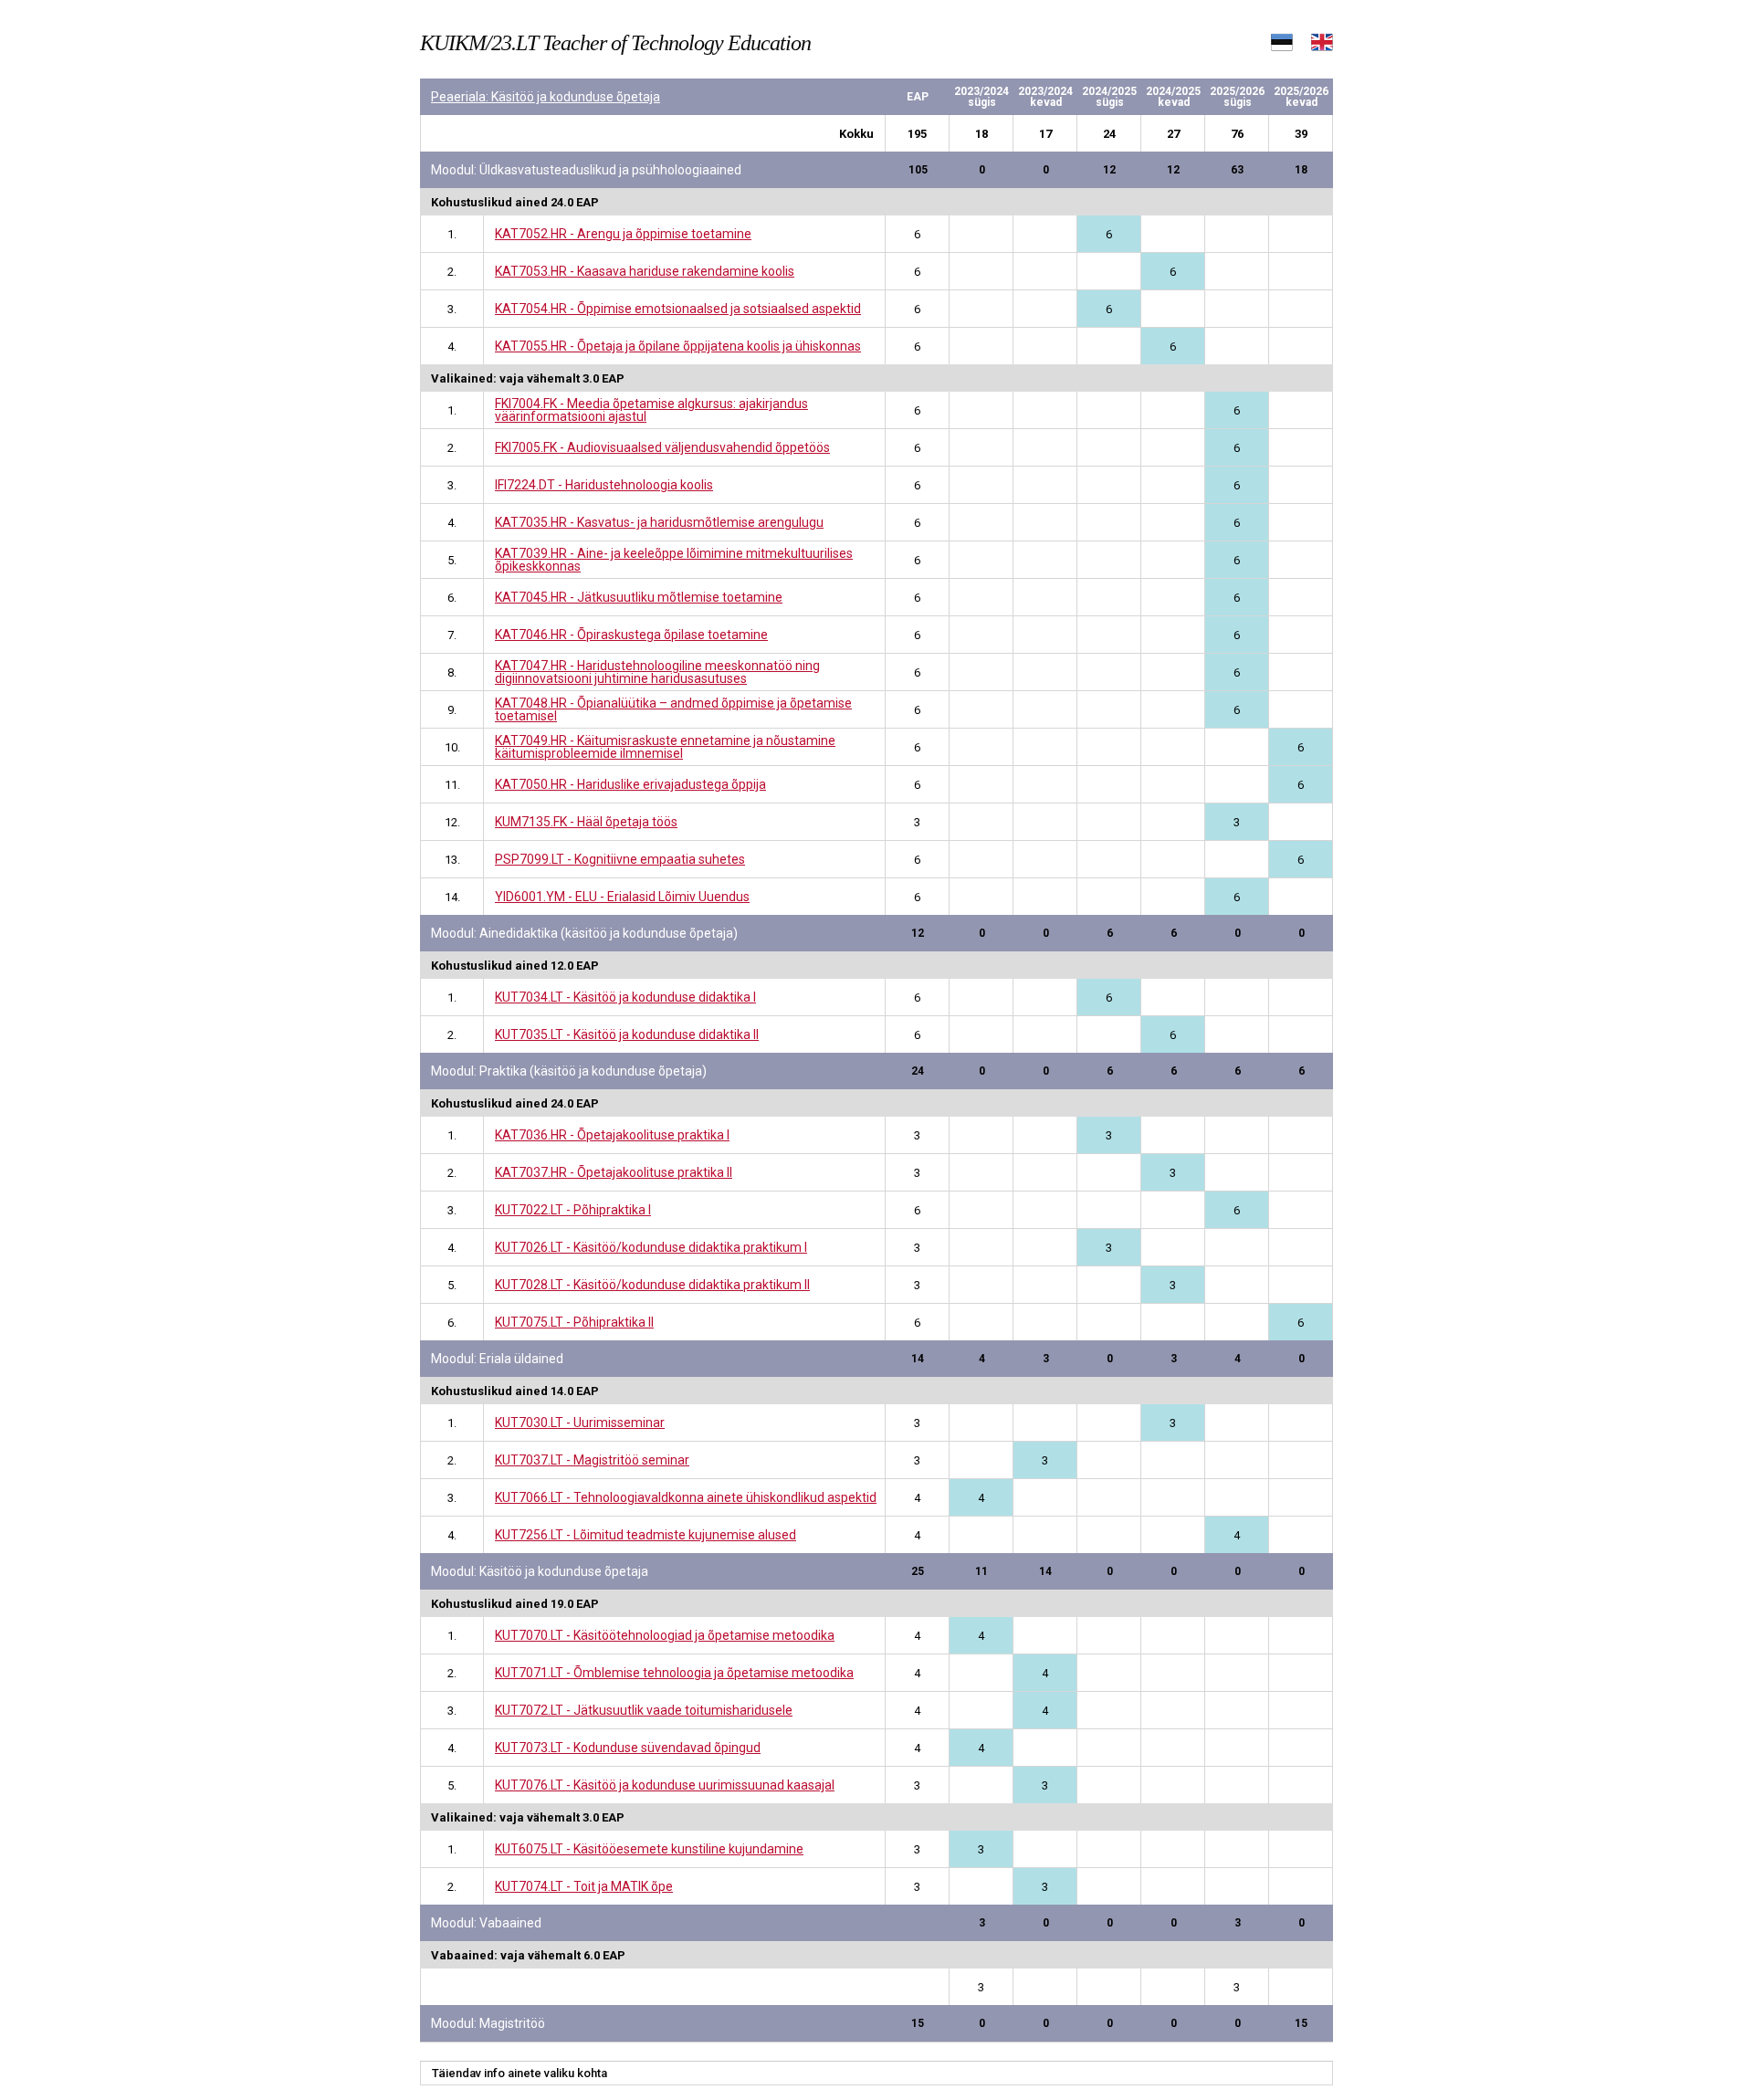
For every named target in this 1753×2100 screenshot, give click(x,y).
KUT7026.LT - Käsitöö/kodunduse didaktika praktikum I (651, 1247)
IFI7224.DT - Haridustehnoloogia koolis (604, 485)
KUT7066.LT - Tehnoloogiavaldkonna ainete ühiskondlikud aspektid (686, 1497)
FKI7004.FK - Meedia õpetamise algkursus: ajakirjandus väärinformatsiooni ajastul (651, 410)
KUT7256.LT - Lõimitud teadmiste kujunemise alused (646, 1535)
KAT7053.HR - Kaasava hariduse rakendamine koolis (645, 271)
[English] (1322, 46)
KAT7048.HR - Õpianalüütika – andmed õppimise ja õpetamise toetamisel (673, 709)
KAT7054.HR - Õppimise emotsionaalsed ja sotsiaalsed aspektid (678, 309)
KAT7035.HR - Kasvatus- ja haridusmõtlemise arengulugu (659, 522)
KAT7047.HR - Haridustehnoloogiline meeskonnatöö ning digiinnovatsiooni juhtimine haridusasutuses (657, 672)
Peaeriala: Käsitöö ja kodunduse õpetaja (546, 97)
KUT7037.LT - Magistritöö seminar (592, 1460)
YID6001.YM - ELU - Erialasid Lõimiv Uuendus (622, 897)
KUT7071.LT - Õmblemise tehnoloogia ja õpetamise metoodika (674, 1673)
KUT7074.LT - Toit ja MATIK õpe (584, 1886)
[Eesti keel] (1282, 46)
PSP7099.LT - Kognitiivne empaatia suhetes (620, 859)
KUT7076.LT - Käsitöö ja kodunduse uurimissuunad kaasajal (665, 1785)
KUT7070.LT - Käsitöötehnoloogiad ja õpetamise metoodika (665, 1635)
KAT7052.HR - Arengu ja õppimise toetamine (623, 234)
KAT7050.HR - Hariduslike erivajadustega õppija (630, 784)
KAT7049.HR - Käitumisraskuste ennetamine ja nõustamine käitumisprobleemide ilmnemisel (665, 747)
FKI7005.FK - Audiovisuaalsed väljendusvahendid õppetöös (662, 447)
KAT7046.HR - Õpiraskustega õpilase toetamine (631, 635)
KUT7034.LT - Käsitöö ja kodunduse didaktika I (625, 997)
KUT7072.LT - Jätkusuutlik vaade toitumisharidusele (644, 1710)
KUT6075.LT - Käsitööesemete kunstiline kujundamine (649, 1849)
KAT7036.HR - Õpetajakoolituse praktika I (612, 1135)
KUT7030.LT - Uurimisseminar (580, 1423)
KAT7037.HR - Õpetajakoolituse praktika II (614, 1172)
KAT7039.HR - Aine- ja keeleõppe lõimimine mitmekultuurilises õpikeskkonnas (674, 560)
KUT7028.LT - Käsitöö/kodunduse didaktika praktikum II (652, 1285)
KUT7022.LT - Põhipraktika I (573, 1210)
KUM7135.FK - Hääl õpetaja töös (586, 822)
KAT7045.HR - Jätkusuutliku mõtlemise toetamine (639, 597)
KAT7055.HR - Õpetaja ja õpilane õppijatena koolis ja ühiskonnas (678, 346)
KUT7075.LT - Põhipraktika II (574, 1322)
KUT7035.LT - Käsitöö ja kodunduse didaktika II (627, 1034)
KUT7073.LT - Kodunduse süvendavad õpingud (628, 1748)
